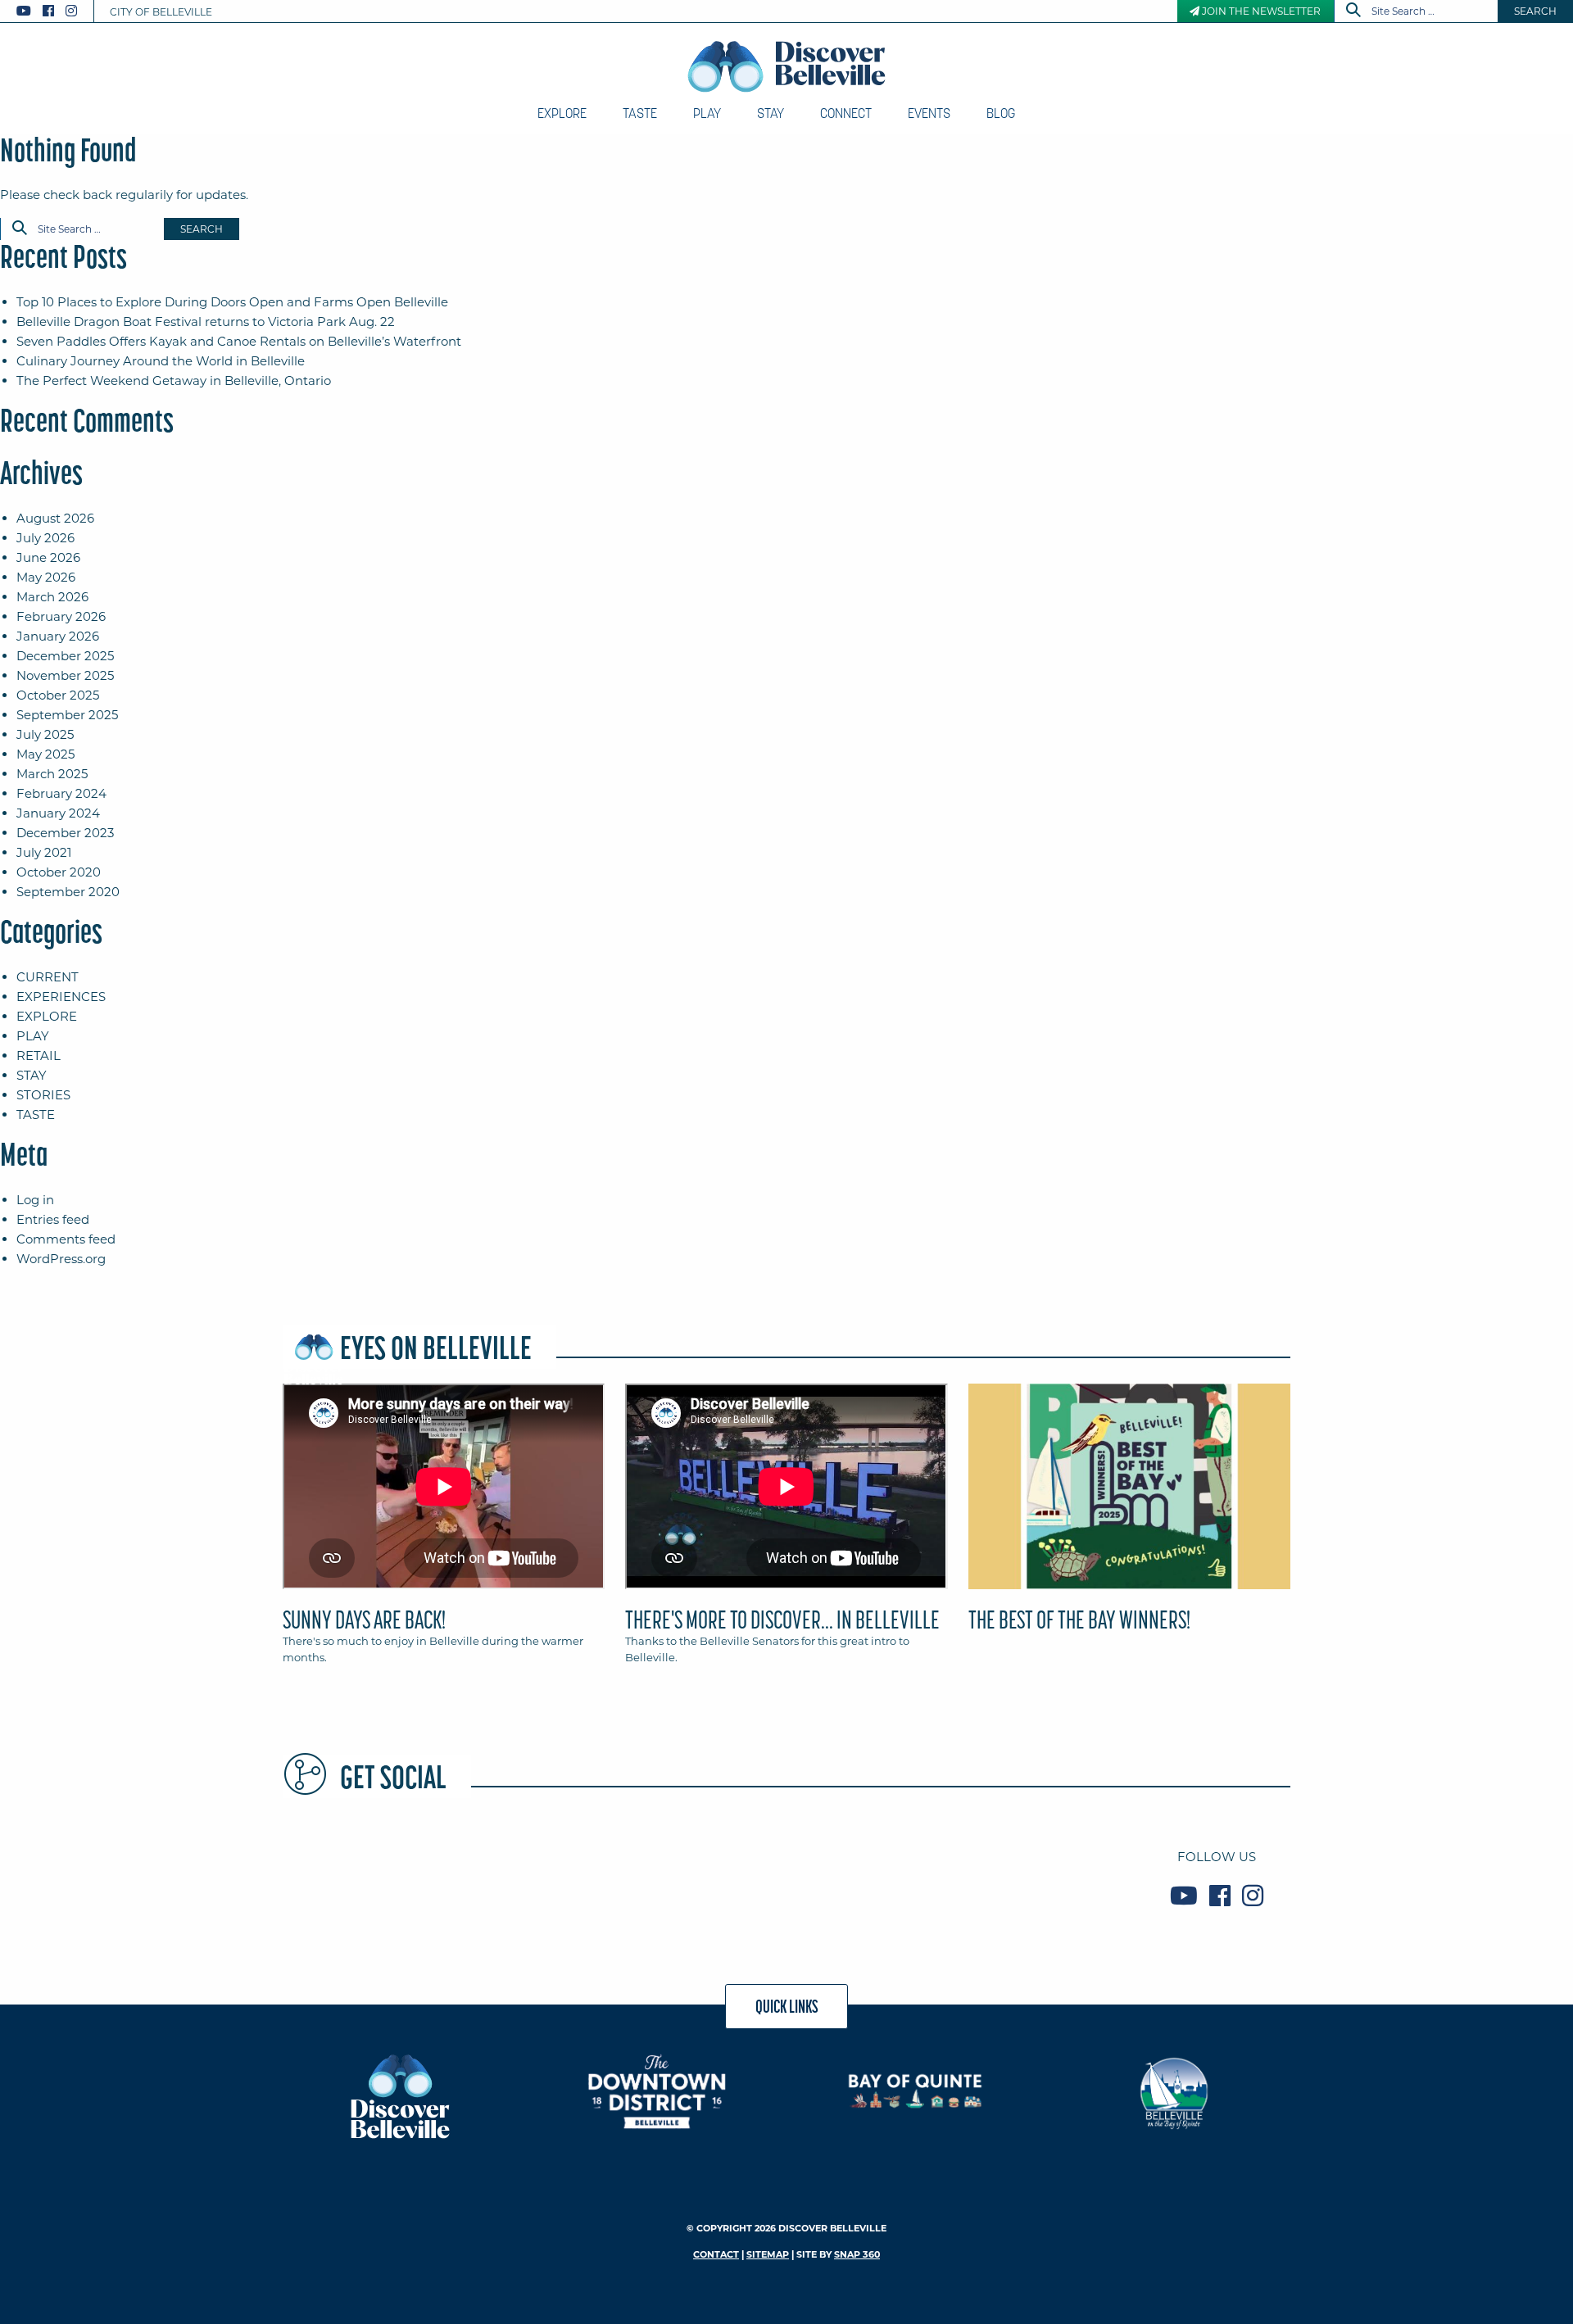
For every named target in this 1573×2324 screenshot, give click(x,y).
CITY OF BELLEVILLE (161, 12)
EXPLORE (47, 1016)
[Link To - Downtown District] (657, 2091)
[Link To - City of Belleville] (1174, 2091)
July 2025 (45, 734)
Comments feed (66, 1239)
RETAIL (39, 1056)
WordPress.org (61, 1259)
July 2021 (44, 852)
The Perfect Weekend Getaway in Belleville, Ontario (174, 381)
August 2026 (55, 518)
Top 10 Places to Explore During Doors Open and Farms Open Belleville (232, 302)
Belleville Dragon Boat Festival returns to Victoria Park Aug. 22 (206, 322)
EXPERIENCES (61, 997)
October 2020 (59, 872)
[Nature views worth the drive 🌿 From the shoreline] (532, 1876)
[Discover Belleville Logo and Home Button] (787, 66)
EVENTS (929, 113)
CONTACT (716, 2254)
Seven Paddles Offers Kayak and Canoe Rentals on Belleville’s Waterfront (239, 341)
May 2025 (45, 754)
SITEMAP (768, 2254)
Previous (279, 1493)
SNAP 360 (857, 2254)
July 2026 (45, 538)
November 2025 (65, 675)
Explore (562, 113)
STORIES (43, 1095)
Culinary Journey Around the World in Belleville (161, 361)
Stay (771, 113)
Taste (640, 113)
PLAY (33, 1036)
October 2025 (58, 695)
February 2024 (61, 793)
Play (707, 113)
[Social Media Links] (53, 11)
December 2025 (65, 656)
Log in (35, 1200)
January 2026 (58, 636)
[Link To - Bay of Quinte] (916, 2091)
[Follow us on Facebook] (48, 11)
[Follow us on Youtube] (24, 11)
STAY (32, 1075)
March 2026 (52, 597)
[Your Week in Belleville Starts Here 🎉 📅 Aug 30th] (363, 1876)
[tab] (444, 1531)
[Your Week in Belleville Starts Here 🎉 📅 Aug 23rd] (869, 1876)
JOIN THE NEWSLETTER (1260, 11)
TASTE (36, 1114)
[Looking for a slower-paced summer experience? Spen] (700, 1876)
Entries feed (53, 1219)
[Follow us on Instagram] (71, 11)
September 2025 (67, 715)
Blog (1001, 113)
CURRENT (48, 977)
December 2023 (65, 833)
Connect (846, 113)
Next (1294, 1493)
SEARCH (1535, 11)
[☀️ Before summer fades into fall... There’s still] (1038, 1876)
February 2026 (61, 616)
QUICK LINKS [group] (787, 2006)
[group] (786, 1531)
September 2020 (68, 892)
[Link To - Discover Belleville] (399, 2095)
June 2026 (48, 557)
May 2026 (46, 577)
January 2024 (58, 813)
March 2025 (52, 774)
